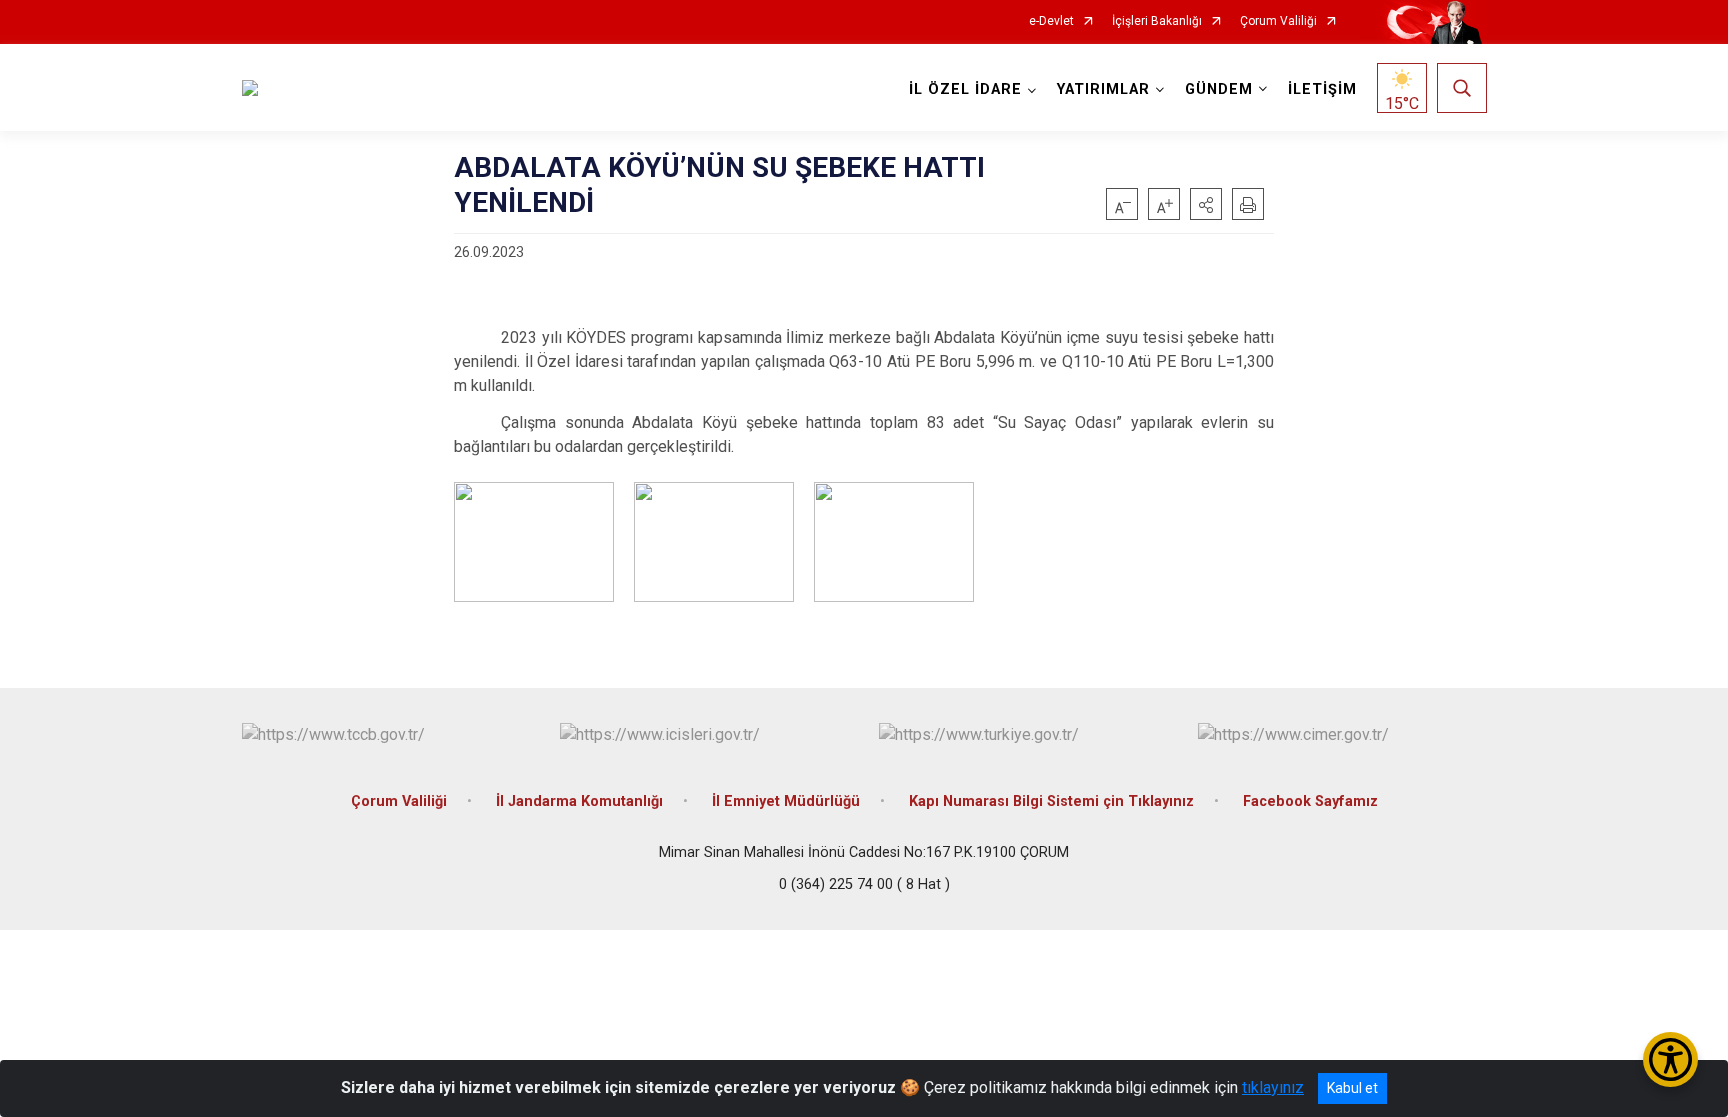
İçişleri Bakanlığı (1157, 21)
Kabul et (1352, 1088)
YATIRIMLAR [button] (1103, 89)
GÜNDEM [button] (1219, 89)
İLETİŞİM (1322, 89)
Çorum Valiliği (1278, 21)
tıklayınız (1273, 1087)
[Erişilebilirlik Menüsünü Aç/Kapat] (1670, 1059)
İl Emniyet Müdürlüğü (786, 801)
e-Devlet (1051, 21)
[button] (1206, 204)
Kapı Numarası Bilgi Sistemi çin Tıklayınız (1051, 801)
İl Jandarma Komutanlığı (579, 801)
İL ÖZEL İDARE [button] (965, 89)
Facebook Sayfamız (1310, 801)
